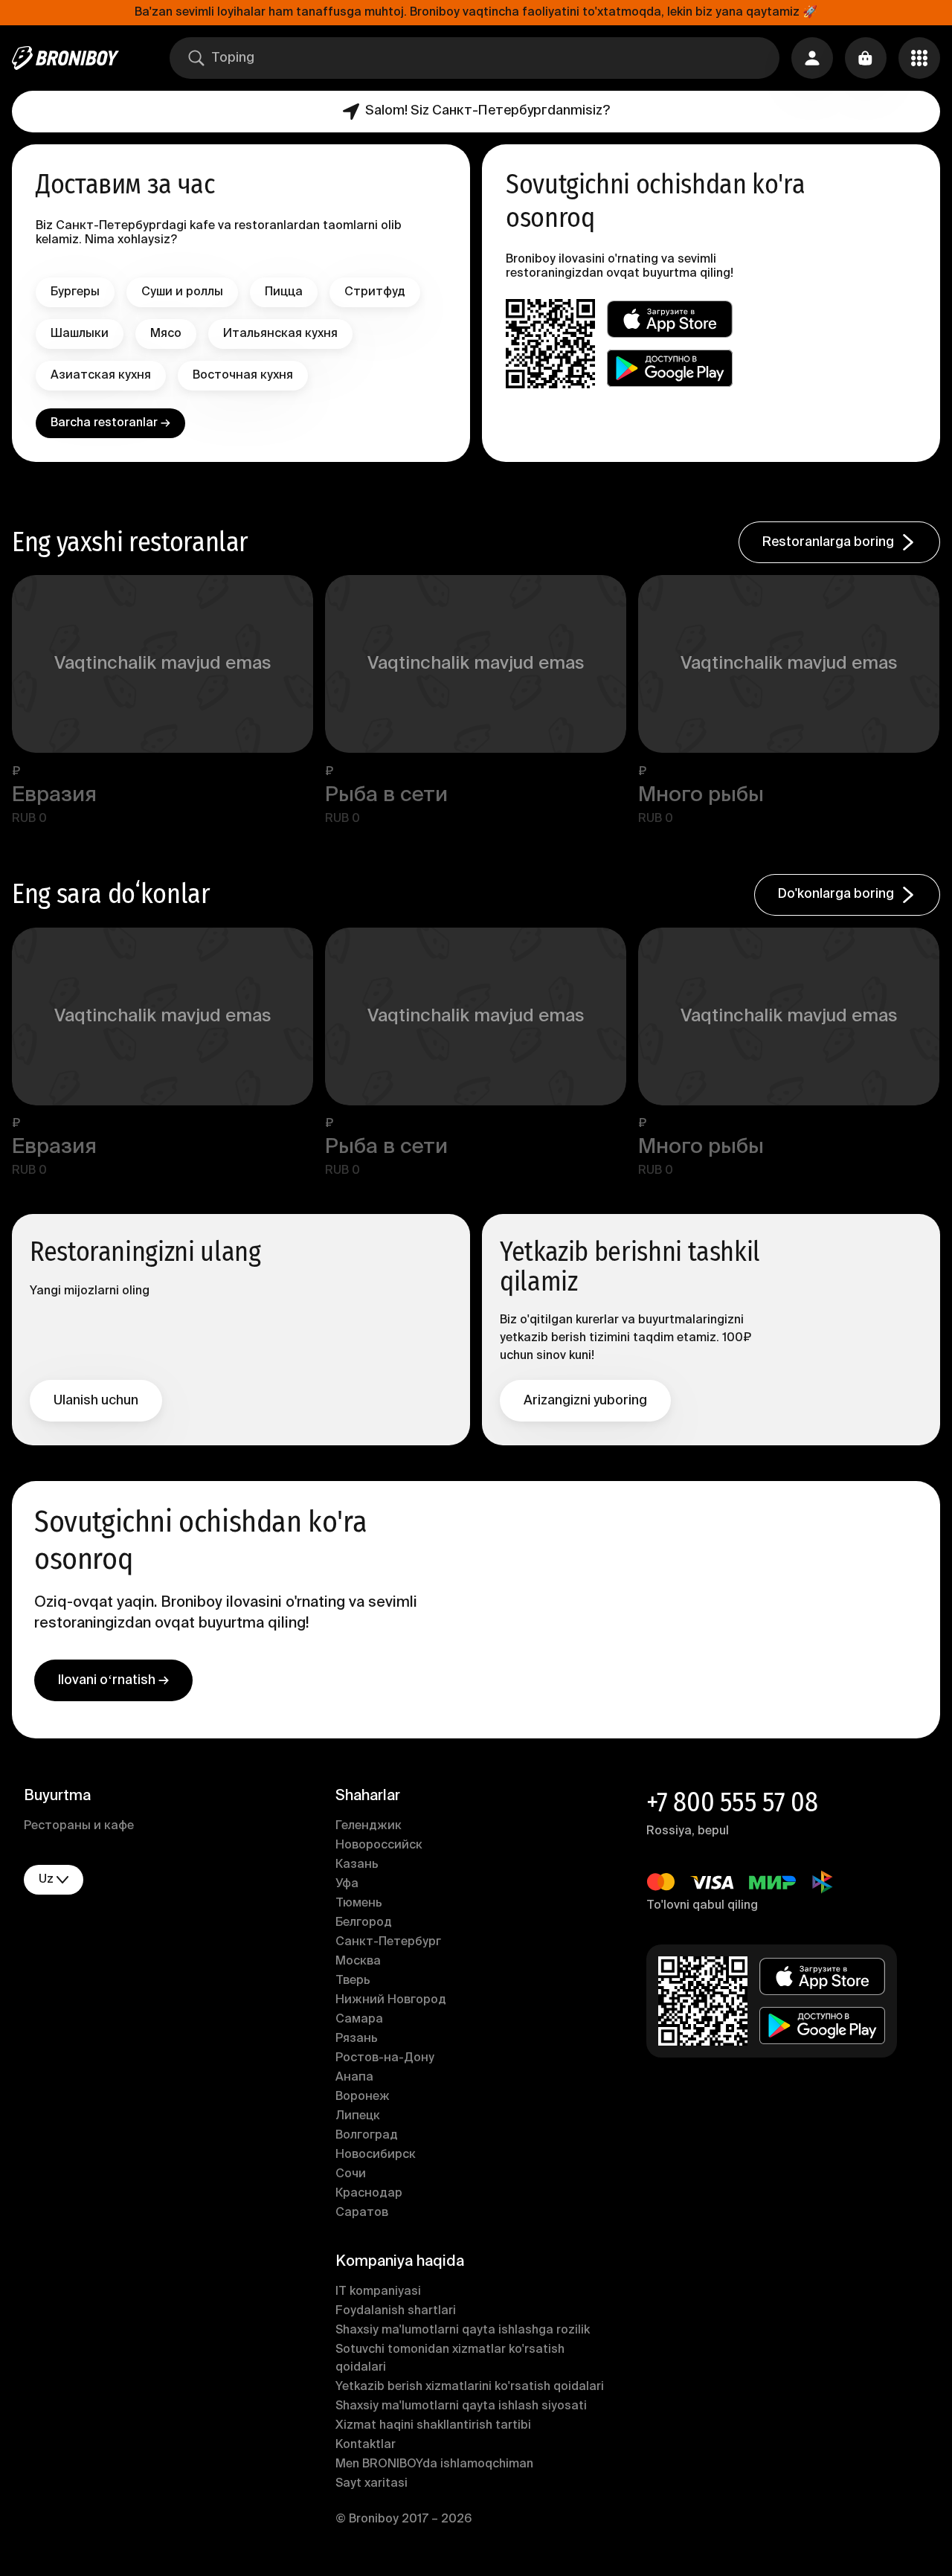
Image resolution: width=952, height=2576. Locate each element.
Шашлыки (80, 334)
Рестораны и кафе (79, 1826)
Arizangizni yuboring (585, 1401)
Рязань (357, 2039)
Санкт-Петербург (388, 1942)
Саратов (362, 2213)
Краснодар (369, 2194)
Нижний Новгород (391, 2000)
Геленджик (369, 1826)
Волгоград (367, 2136)
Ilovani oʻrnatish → (113, 1680)
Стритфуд (375, 292)
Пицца (284, 292)
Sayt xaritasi (372, 2484)
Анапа (354, 2078)
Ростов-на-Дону (385, 2058)
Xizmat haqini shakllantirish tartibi (433, 2426)
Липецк (358, 2116)
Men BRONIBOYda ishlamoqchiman (434, 2464)
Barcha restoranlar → (110, 423)
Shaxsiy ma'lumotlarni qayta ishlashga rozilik (463, 2331)
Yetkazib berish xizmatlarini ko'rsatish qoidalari (470, 2387)
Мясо (166, 334)
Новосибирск (376, 2155)
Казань (357, 1865)
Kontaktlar (366, 2445)
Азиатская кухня (101, 376)
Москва (358, 1962)
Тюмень (359, 1904)
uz (46, 1880)
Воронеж (363, 2097)
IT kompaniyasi (378, 2292)
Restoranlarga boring (828, 542)
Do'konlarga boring (836, 894)
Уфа (347, 1884)
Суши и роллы (182, 292)
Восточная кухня (243, 376)
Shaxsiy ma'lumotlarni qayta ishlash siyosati (461, 2406)
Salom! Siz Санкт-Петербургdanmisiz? (488, 111)
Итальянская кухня (280, 334)
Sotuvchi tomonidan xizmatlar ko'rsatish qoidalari (450, 2359)
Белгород (364, 1923)
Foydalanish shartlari (396, 2311)
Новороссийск (379, 1846)
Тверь (353, 1981)
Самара (359, 2020)
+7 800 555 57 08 (732, 1802)
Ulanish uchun (96, 1401)
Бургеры (75, 292)
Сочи (351, 2174)
